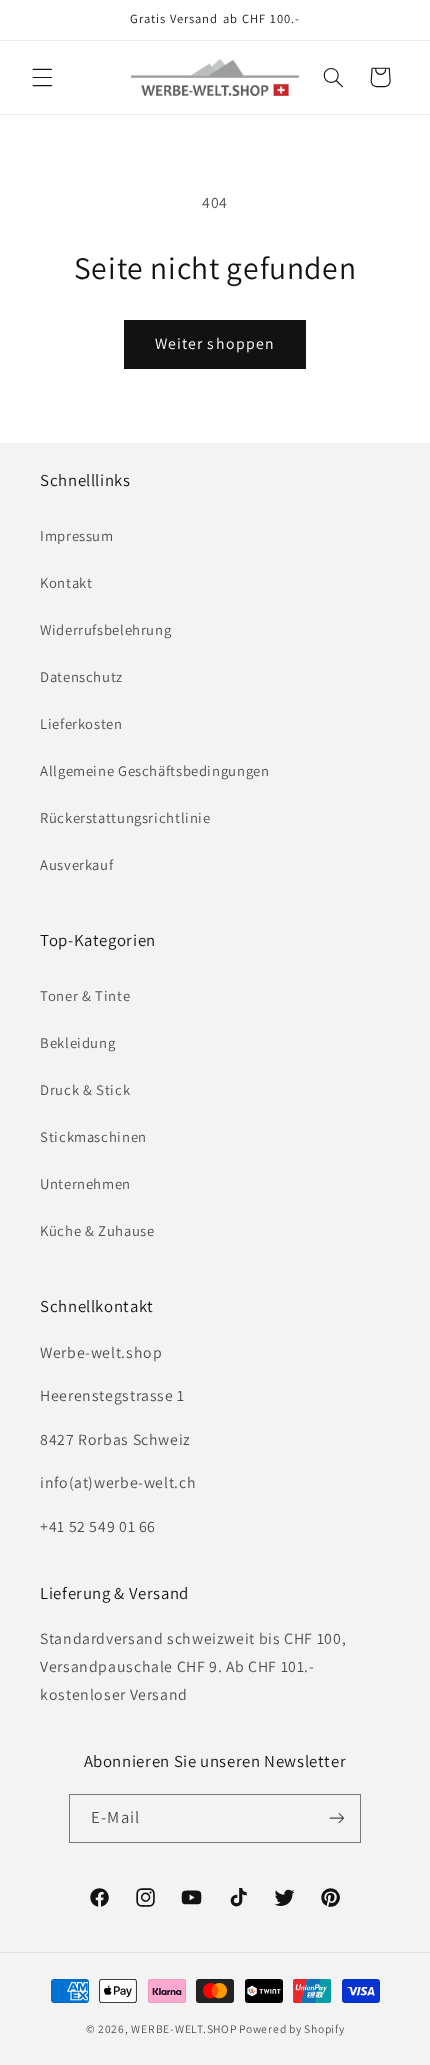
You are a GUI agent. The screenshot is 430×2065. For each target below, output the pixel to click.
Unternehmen (85, 1183)
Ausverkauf (76, 864)
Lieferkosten (81, 723)
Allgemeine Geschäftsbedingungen (155, 770)
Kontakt (66, 582)
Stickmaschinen (93, 1136)
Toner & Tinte (85, 995)
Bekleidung (77, 1042)
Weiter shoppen (215, 343)
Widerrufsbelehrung (105, 629)
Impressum (77, 535)
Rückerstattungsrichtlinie (125, 817)
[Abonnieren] (336, 1818)
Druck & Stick (85, 1089)
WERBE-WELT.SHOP (183, 2028)
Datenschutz (81, 676)
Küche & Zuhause (97, 1230)
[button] (42, 77)
